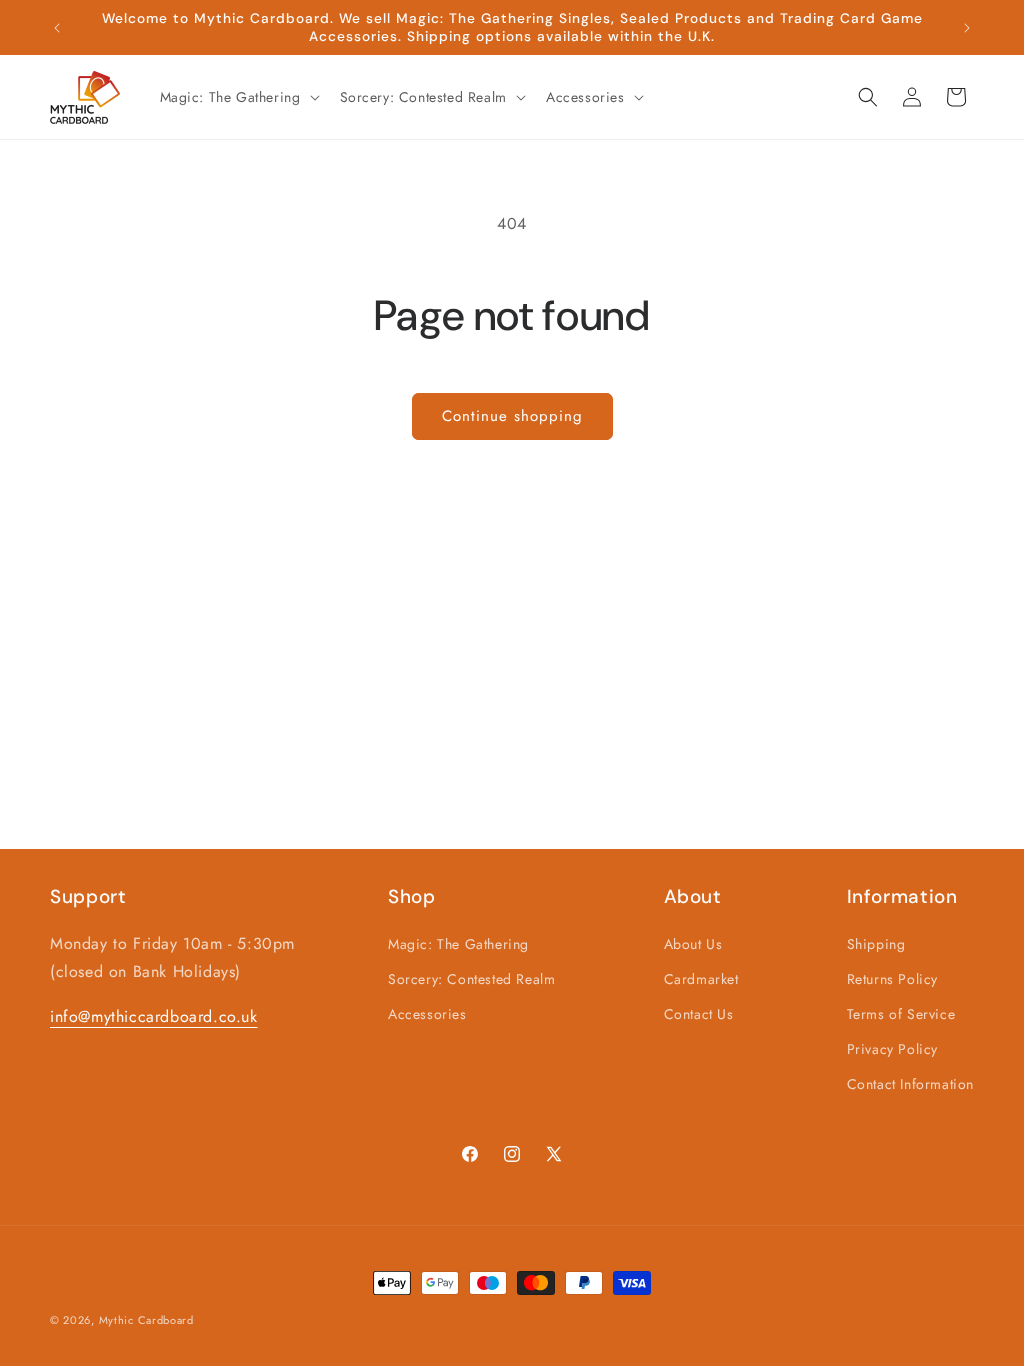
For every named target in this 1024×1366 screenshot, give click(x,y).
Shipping (876, 944)
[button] (238, 97)
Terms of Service (901, 1014)
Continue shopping (512, 416)
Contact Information (910, 1084)
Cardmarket (701, 979)
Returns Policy (892, 979)
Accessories (427, 1014)
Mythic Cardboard (146, 1320)
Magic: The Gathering (458, 944)
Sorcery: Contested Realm (471, 979)
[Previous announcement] (57, 28)
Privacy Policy (892, 1049)
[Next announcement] (967, 28)
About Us (693, 944)
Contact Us (699, 1014)
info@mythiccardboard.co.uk (154, 1016)
